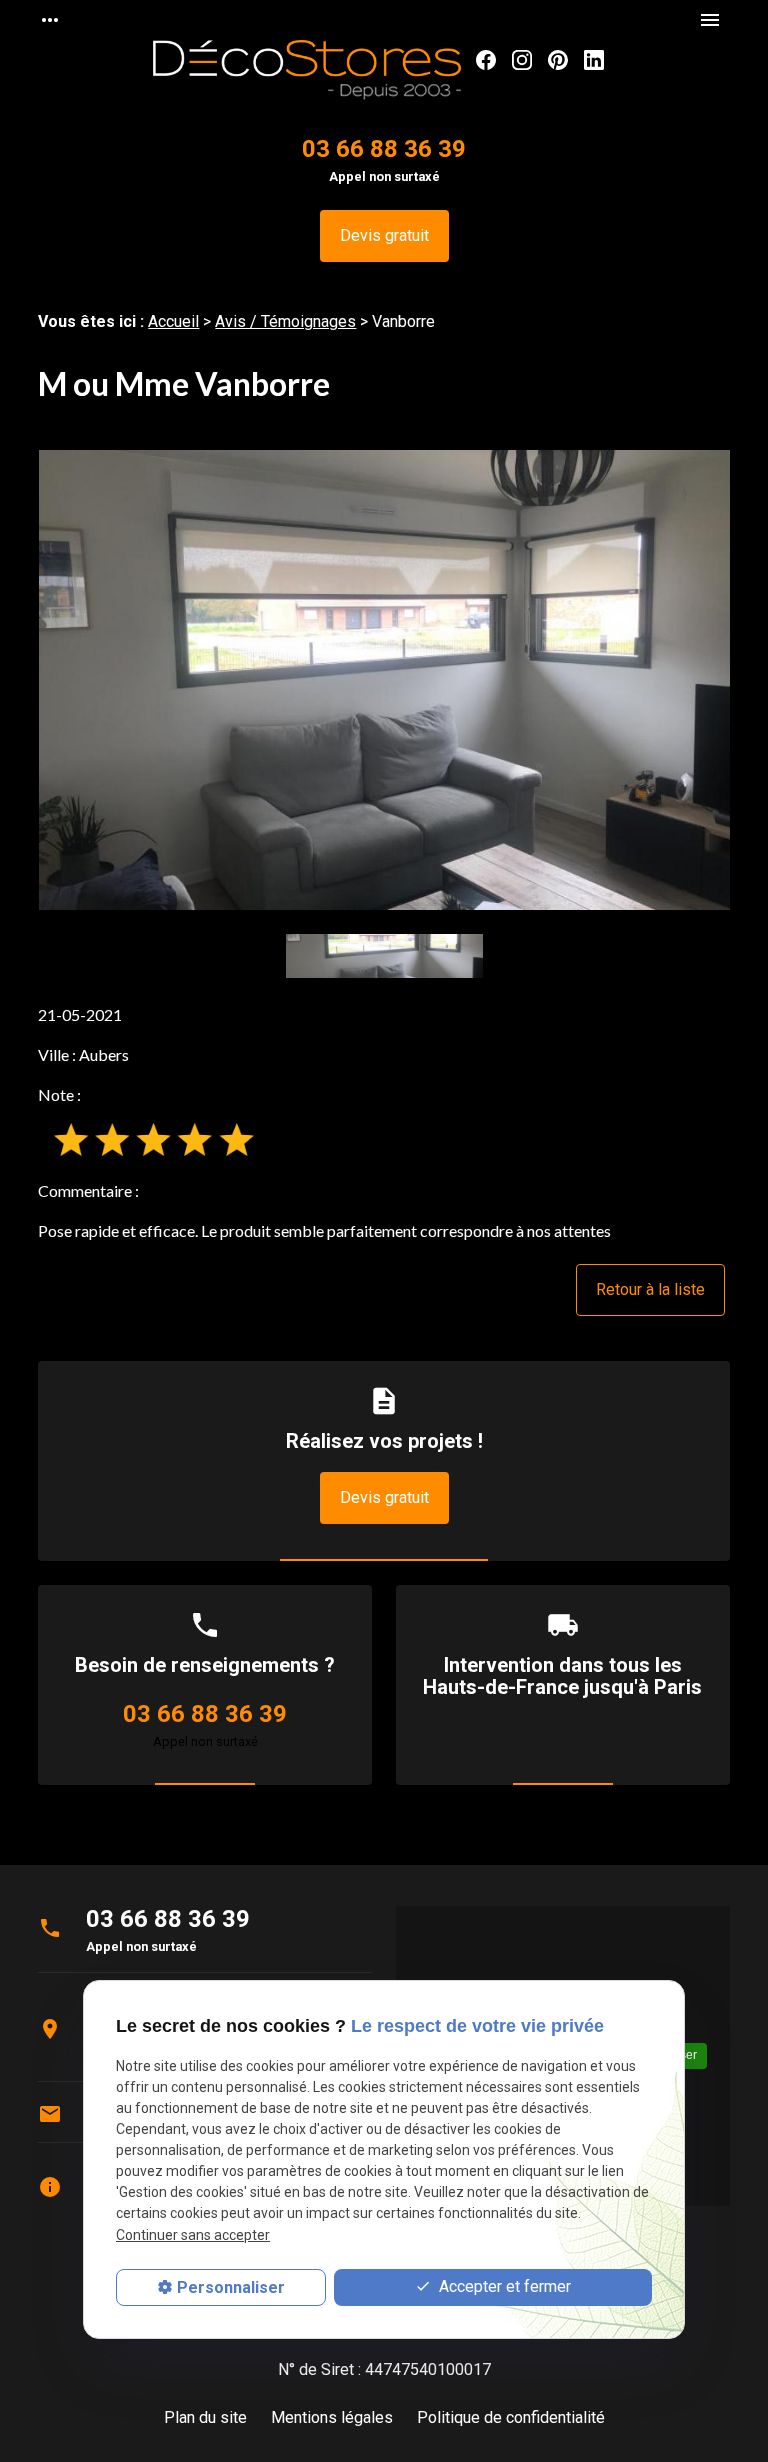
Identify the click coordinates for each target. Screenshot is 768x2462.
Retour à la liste (650, 1289)
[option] (384, 680)
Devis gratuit (384, 235)
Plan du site (205, 2417)
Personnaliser (231, 2287)
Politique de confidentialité (511, 2417)
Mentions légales (332, 2417)
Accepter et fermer (503, 2286)
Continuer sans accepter (193, 2235)
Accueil (173, 321)
